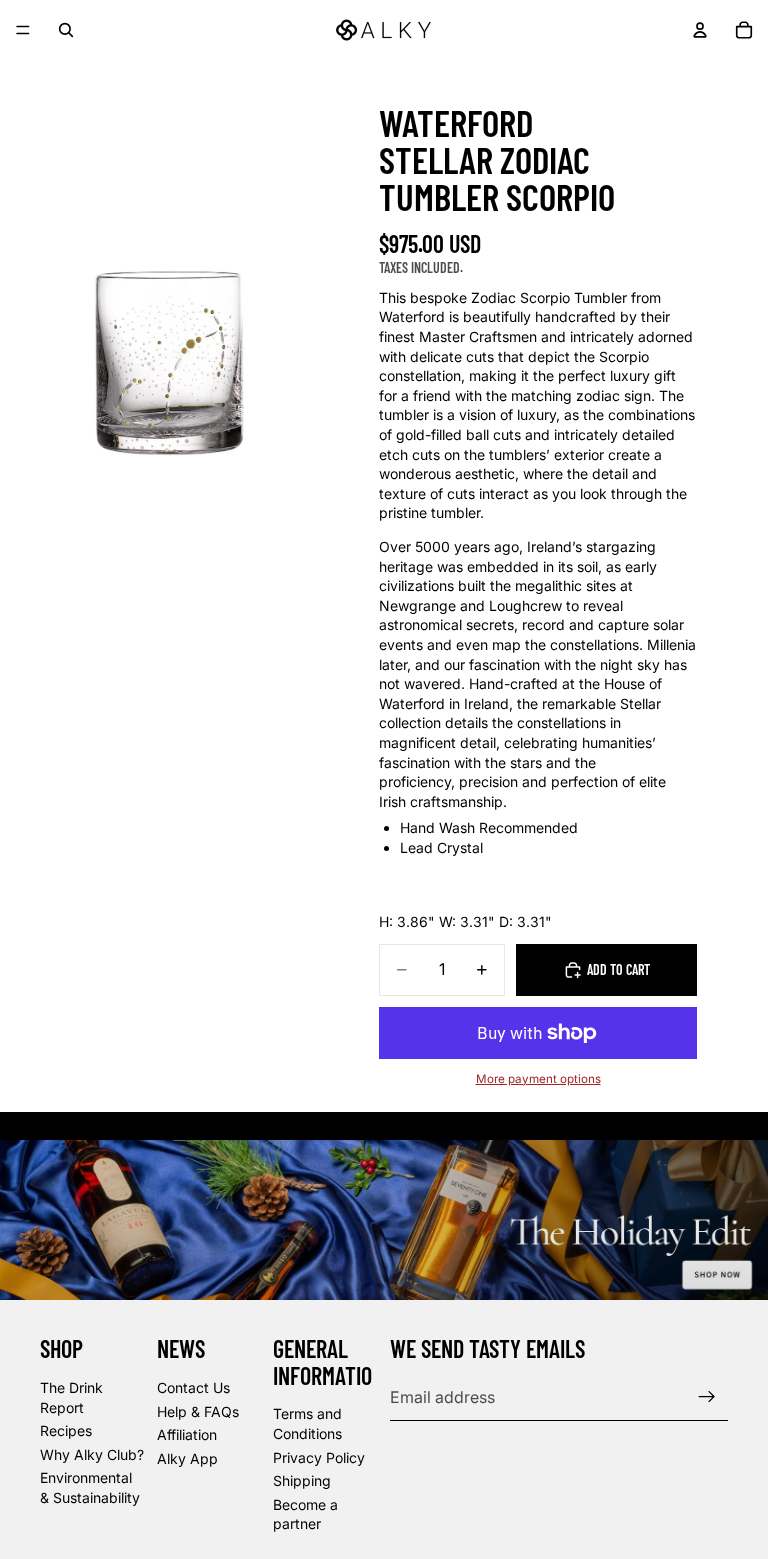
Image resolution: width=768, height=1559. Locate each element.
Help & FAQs (198, 1410)
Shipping (302, 1480)
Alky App (187, 1458)
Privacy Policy (319, 1456)
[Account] (700, 30)
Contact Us (193, 1387)
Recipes (66, 1430)
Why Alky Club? (92, 1454)
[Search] (66, 30)
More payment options (538, 1079)
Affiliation (187, 1434)
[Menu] (23, 30)
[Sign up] (707, 1397)
